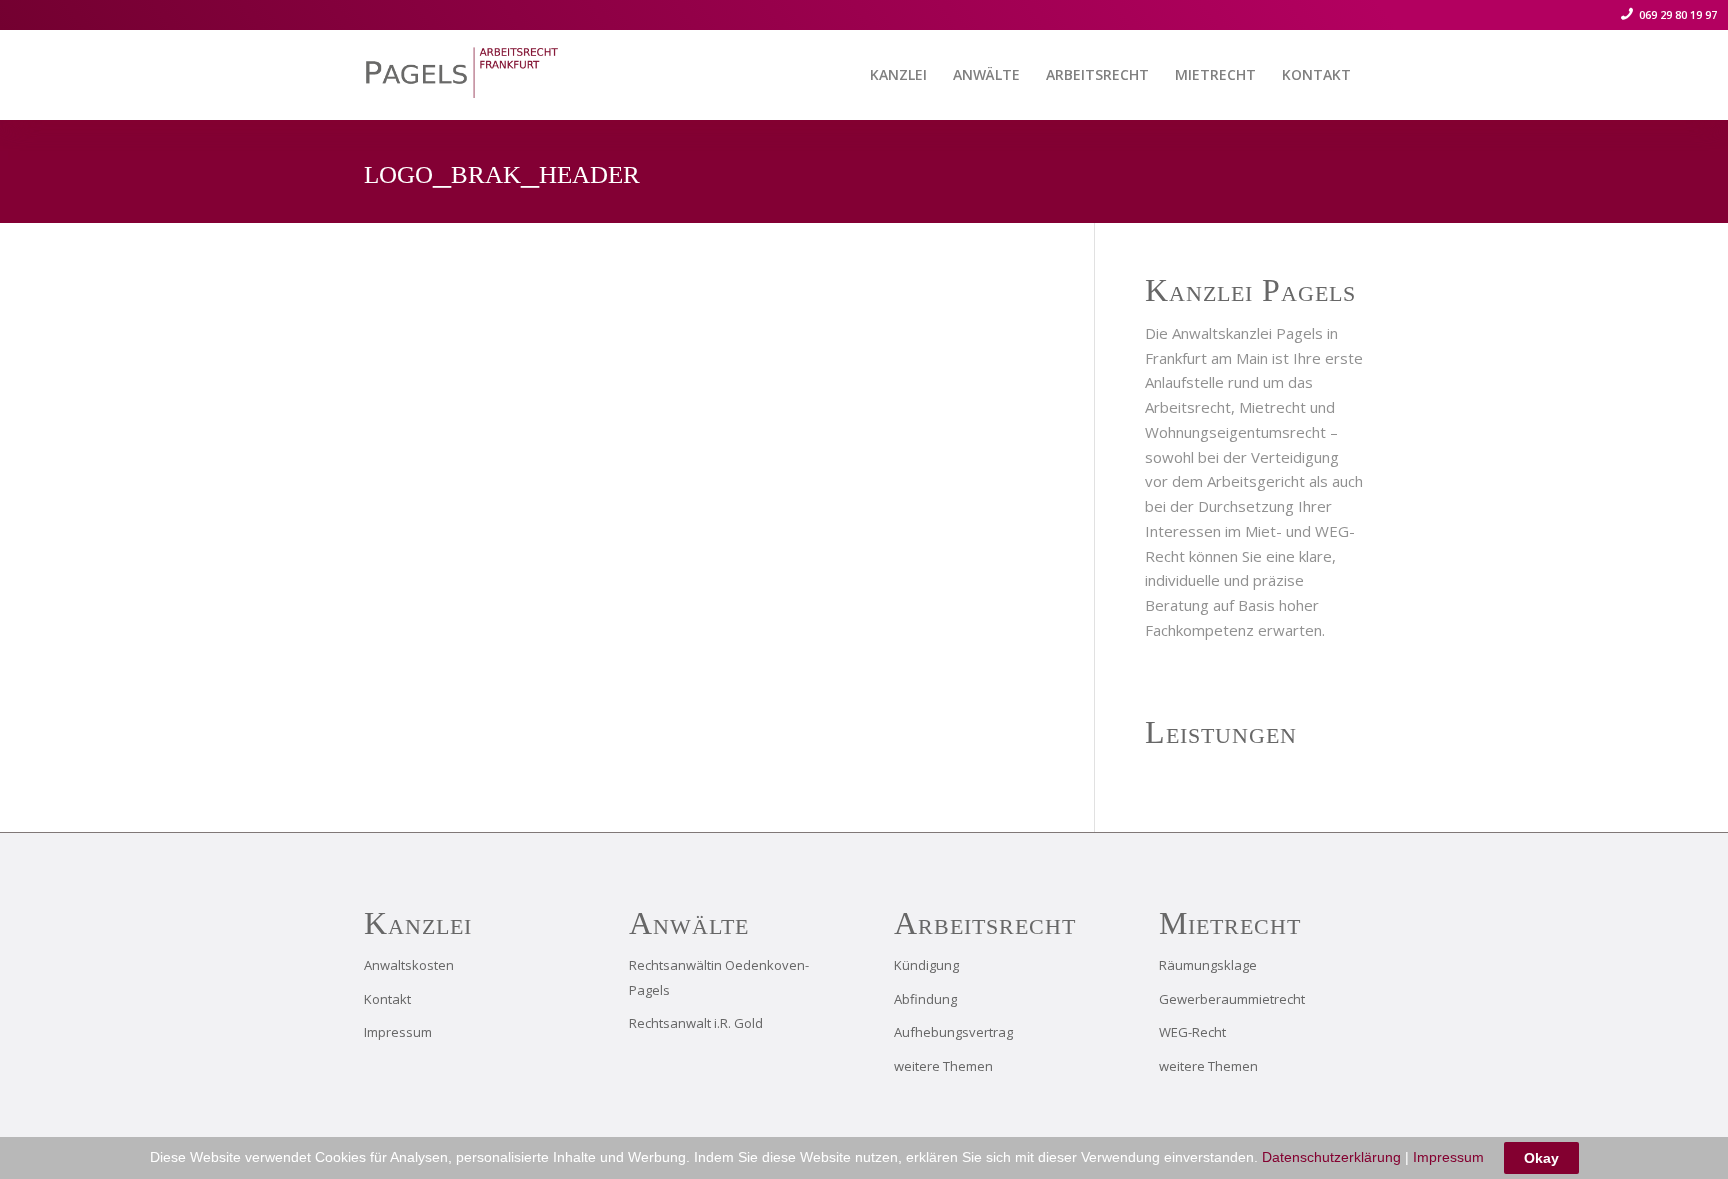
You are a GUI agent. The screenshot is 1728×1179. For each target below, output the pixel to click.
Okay (1541, 1158)
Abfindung (925, 999)
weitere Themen (943, 1066)
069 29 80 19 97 (1676, 14)
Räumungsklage (1208, 965)
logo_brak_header (502, 171)
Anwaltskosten (409, 965)
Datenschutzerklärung (1331, 1157)
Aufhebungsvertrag (953, 1032)
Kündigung (926, 965)
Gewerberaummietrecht (1232, 999)
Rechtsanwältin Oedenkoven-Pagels (719, 977)
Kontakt (387, 999)
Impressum (398, 1032)
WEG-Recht (1192, 1032)
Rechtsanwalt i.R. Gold (696, 1023)
